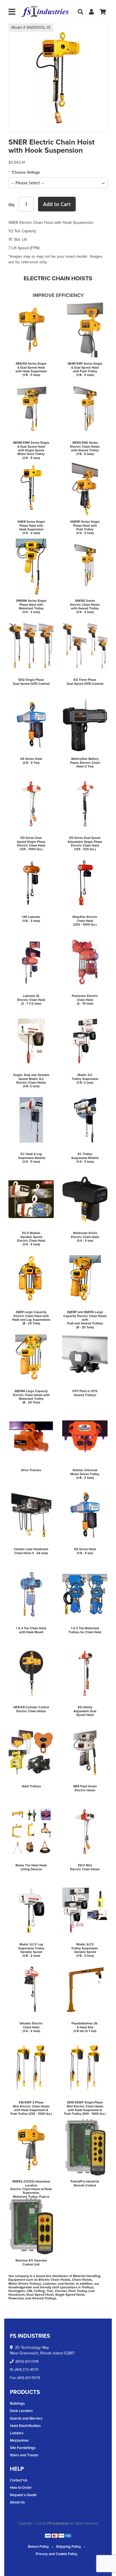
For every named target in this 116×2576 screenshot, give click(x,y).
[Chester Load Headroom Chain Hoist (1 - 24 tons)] (31, 1515)
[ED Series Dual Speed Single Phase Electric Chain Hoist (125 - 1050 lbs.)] (31, 804)
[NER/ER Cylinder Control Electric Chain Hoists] (31, 1673)
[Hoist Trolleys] (31, 1752)
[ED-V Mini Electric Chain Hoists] (85, 1831)
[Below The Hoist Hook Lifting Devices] (31, 1831)
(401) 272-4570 (27, 2370)
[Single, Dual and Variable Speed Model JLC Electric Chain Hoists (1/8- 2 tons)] (31, 1041)
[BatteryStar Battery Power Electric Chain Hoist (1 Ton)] (85, 725)
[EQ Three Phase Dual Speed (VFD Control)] (85, 646)
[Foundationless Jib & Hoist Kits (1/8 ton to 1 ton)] (85, 1989)
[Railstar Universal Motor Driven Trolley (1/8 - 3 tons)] (85, 1436)
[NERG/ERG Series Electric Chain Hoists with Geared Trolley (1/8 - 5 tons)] (85, 408)
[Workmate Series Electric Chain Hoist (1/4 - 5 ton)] (85, 1199)
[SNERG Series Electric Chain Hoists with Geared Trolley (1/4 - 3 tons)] (85, 567)
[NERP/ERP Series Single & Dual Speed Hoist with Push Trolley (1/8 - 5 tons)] (85, 329)
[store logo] (45, 12)
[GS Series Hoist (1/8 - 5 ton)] (85, 1515)
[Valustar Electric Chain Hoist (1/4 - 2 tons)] (31, 1989)
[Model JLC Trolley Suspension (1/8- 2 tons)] (85, 1041)
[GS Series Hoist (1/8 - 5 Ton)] (31, 725)
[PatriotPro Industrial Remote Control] (85, 2147)
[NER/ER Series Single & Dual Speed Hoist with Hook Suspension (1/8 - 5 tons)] (31, 329)
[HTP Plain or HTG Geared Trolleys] (85, 1357)
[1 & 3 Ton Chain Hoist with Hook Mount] (31, 1594)
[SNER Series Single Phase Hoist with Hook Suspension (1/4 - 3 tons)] (31, 487)
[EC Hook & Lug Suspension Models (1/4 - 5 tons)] (31, 1120)
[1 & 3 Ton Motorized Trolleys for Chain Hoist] (85, 1594)
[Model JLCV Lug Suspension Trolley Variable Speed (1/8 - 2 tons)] (31, 1910)
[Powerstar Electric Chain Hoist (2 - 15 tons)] (85, 962)
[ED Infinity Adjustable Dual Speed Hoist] (85, 1673)
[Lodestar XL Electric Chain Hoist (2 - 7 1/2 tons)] (31, 962)
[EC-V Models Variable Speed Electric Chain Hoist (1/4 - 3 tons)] (31, 1199)
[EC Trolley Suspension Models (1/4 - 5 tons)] (85, 1120)
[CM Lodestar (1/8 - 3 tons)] (31, 883)
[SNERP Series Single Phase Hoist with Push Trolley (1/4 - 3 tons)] (85, 487)
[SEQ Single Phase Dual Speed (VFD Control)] (31, 646)
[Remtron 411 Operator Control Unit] (31, 2226)
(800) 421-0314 (27, 2361)
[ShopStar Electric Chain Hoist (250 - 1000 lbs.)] (85, 883)
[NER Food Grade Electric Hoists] (85, 1752)
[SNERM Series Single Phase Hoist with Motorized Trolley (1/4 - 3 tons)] (31, 567)
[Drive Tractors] (31, 1436)
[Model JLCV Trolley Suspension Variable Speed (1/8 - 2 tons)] (85, 1910)
